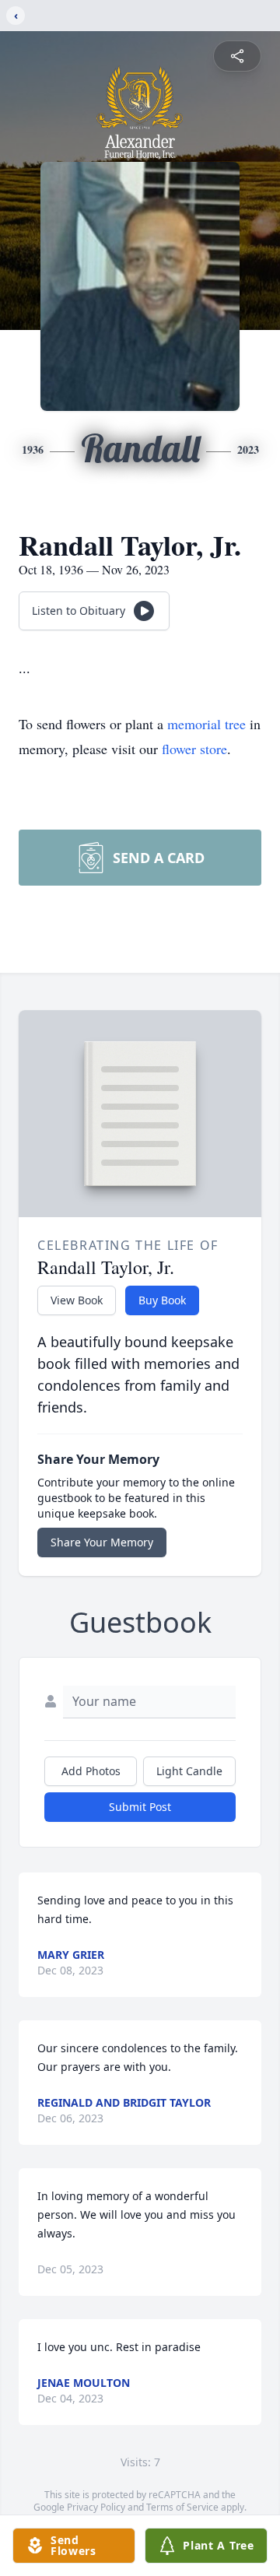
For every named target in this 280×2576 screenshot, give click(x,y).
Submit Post (140, 1807)
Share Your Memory (102, 1542)
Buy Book (162, 1300)
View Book (77, 1300)
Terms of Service (182, 2507)
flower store (194, 749)
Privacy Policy (96, 2507)
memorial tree (206, 724)
